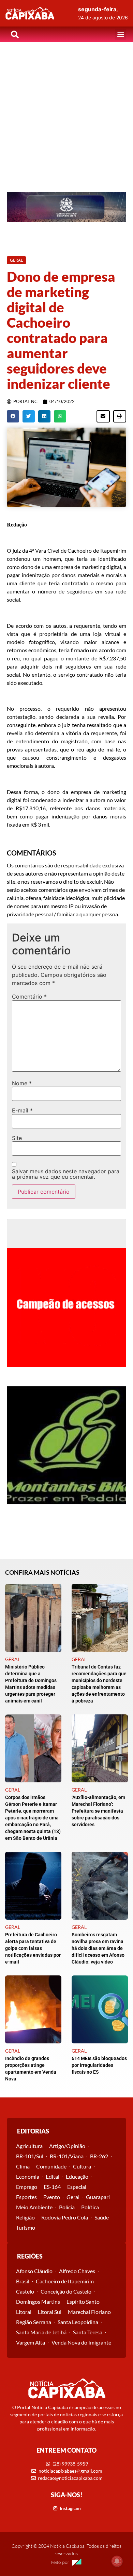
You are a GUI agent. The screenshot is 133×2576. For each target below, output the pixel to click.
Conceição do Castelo (66, 2291)
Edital (53, 2176)
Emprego (27, 2187)
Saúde (102, 2217)
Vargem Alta (31, 2342)
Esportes (26, 2197)
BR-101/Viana (67, 2156)
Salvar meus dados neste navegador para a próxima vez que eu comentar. (66, 1174)
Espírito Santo (83, 2302)
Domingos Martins (38, 2302)
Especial (77, 2187)
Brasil (23, 2281)
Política (90, 2207)
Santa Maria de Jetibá (41, 2332)
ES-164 (52, 2187)
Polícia (67, 2207)
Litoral (24, 2312)
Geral (73, 2197)
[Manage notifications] (117, 2561)
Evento (52, 2197)
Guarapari (98, 2197)
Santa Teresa (88, 2332)
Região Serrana (34, 2322)
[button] (121, 34)
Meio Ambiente (34, 2207)
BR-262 (99, 2156)
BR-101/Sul (30, 2156)
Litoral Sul (50, 2312)
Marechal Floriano (89, 2312)
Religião (25, 2217)
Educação (77, 2176)
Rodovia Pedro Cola (65, 2217)
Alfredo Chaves (77, 2271)
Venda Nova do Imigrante (81, 2342)
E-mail (22, 1110)
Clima (23, 2166)
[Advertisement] (66, 112)
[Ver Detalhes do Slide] (66, 207)
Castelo (25, 2291)
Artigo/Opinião (67, 2146)
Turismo (26, 2227)
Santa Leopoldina (78, 2322)
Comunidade (51, 2166)
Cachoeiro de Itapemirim (65, 2281)
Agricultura (29, 2146)
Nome (22, 1083)
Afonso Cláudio (34, 2271)
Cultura (82, 2166)
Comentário (29, 997)
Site (17, 1138)
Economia (28, 2176)
